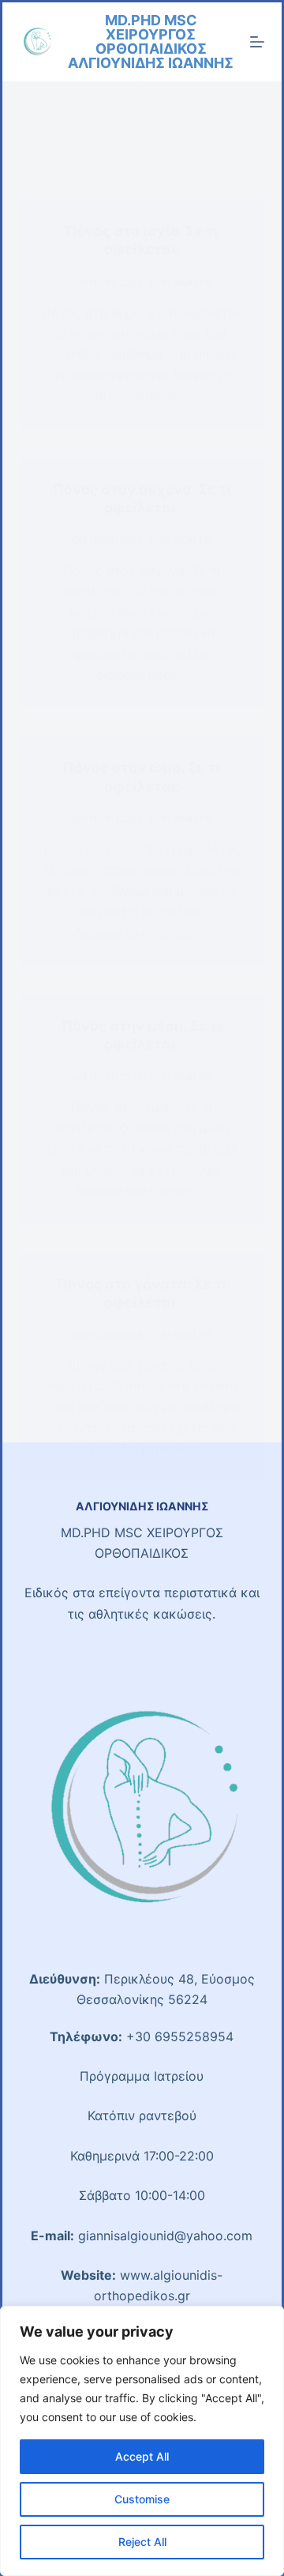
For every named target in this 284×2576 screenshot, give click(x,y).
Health (192, 282)
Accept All (142, 2456)
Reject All (142, 2542)
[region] (142, 2441)
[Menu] (257, 42)
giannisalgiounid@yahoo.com (165, 2236)
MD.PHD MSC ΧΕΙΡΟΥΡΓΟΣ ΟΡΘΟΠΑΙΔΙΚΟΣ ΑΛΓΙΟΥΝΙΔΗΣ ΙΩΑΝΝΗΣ (151, 41)
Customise (142, 2499)
